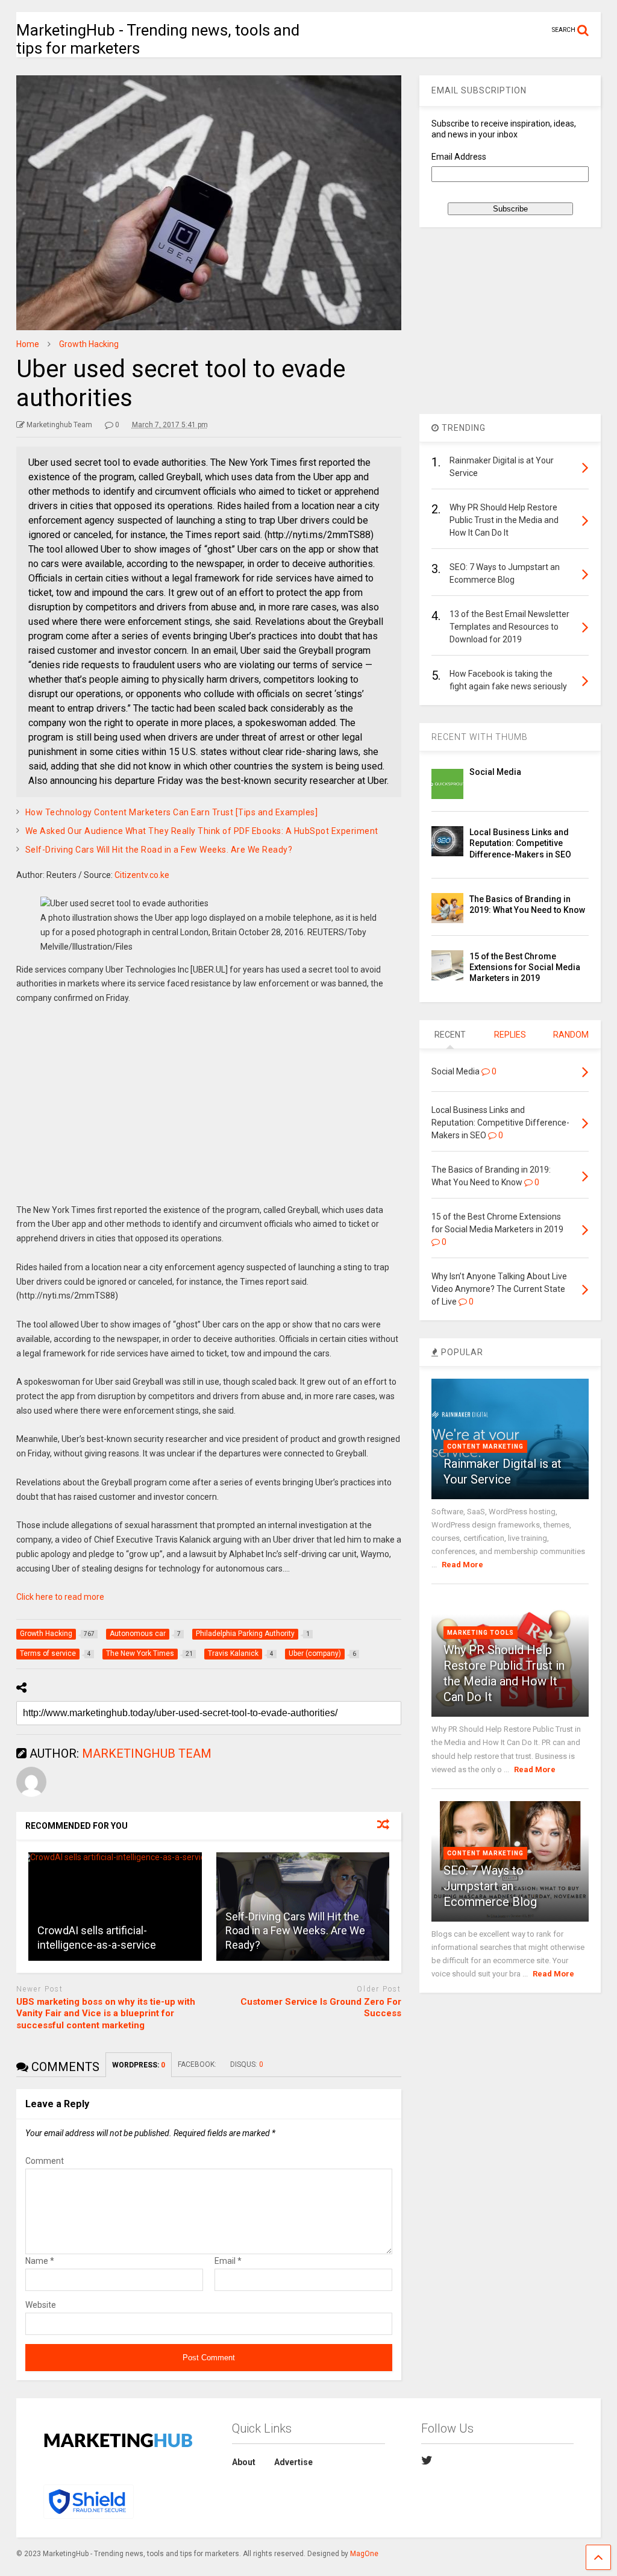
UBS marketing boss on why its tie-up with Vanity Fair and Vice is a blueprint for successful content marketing (106, 2013)
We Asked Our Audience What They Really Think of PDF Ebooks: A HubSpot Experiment (202, 831)
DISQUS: (247, 2064)
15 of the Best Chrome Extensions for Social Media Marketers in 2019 (525, 967)
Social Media (495, 772)
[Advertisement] (209, 1113)
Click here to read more (60, 1597)
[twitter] (427, 2460)
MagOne (364, 2554)
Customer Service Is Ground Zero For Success (321, 2008)
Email (228, 2261)
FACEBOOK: (198, 2064)
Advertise (293, 2462)
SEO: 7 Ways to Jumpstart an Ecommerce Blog (490, 1886)
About (244, 2462)
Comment (45, 2161)
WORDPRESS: (139, 2065)
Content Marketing (485, 1446)
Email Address (459, 157)
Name (40, 2261)
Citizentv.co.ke (142, 875)
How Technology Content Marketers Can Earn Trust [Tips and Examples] (172, 812)
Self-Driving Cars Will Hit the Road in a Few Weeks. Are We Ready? (159, 850)
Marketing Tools (481, 1633)
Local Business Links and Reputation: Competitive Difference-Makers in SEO (520, 843)
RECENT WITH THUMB (480, 737)
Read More (462, 1565)
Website (41, 2305)
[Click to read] (115, 1907)
